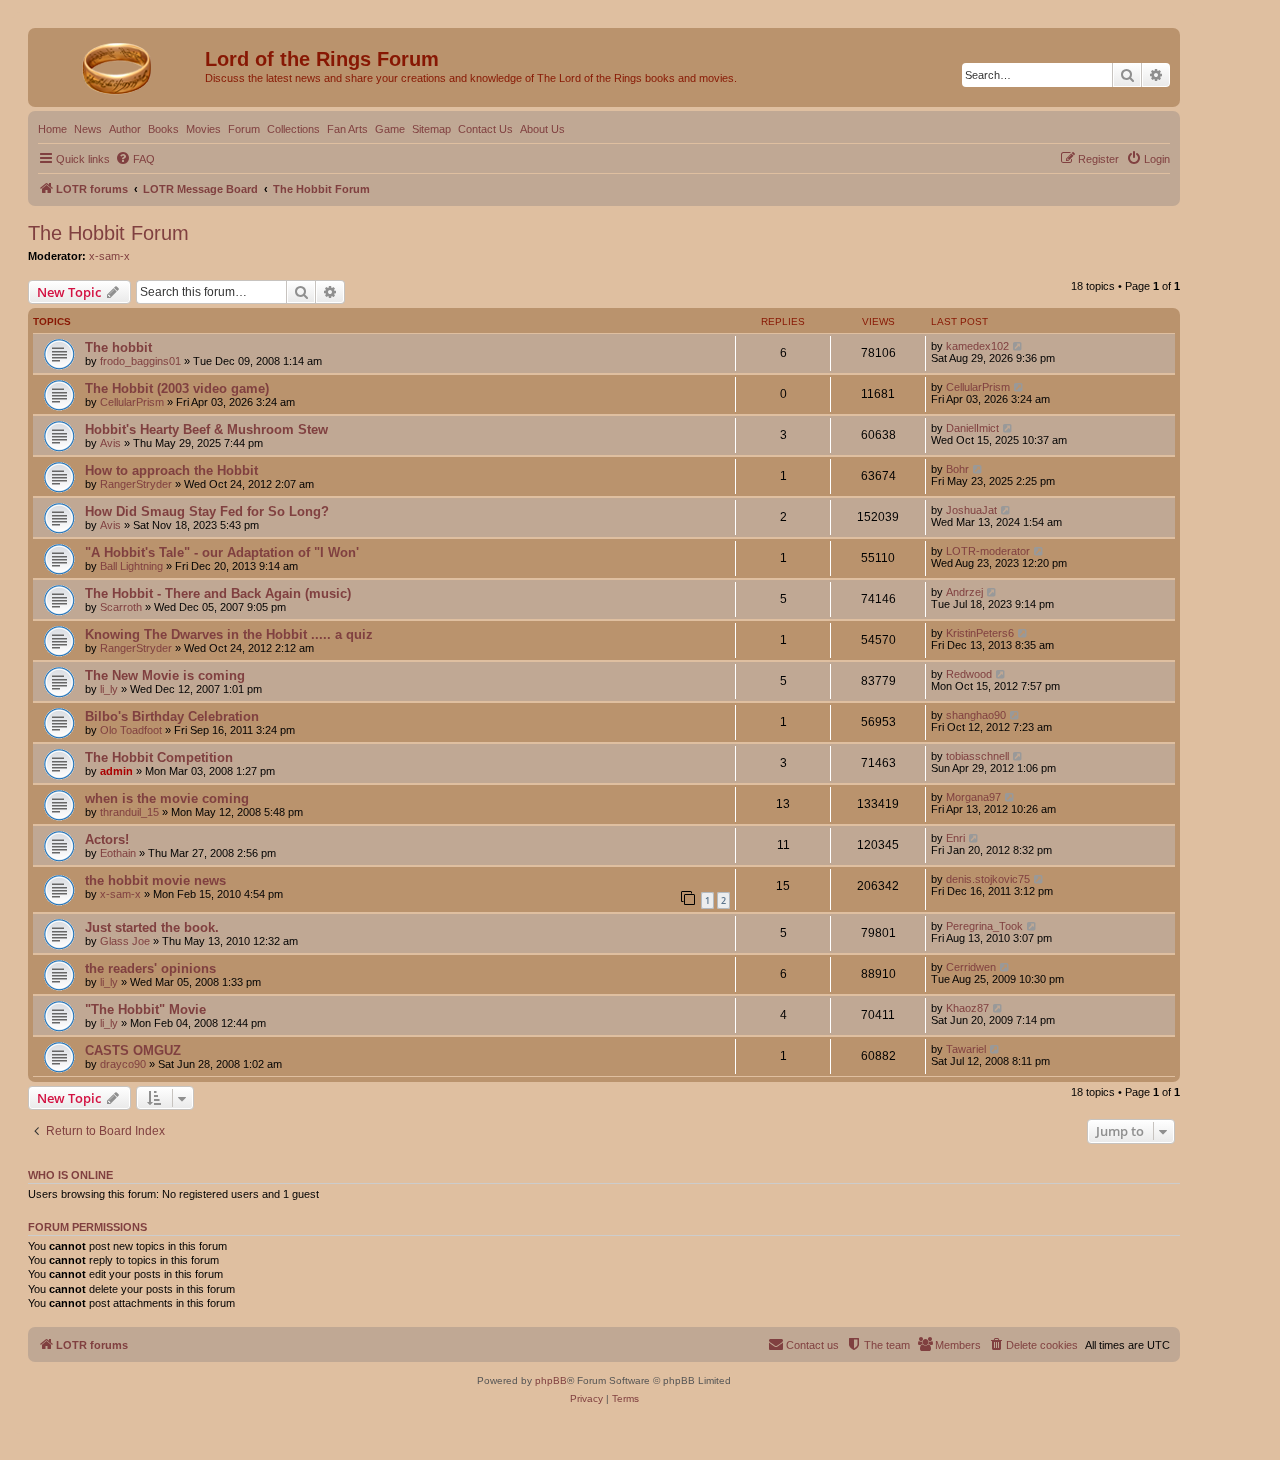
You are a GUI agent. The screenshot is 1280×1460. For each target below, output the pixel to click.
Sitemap (431, 129)
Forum (244, 129)
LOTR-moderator (988, 551)
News (88, 129)
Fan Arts (347, 129)
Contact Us (485, 129)
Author (125, 129)
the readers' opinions (150, 968)
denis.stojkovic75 (988, 879)
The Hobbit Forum (108, 233)
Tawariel (966, 1049)
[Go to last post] (1018, 346)
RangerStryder (136, 484)
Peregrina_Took (984, 926)
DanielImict (972, 428)
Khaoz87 (967, 1008)
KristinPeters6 (980, 633)
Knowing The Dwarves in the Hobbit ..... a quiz (229, 634)
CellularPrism (132, 402)
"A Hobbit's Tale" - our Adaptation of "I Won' (222, 552)
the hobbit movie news (155, 880)
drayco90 (123, 1064)
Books (163, 129)
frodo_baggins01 (140, 361)
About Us (542, 129)
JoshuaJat (971, 510)
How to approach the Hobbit (171, 470)
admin (116, 771)
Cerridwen (971, 967)
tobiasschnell (977, 756)
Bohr (957, 469)
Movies (203, 129)
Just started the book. (152, 927)
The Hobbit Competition (159, 757)
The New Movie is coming (165, 675)
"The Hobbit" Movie (145, 1009)
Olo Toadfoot (131, 730)
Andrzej (964, 592)
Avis (110, 443)
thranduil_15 (129, 812)
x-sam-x (109, 256)
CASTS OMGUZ (133, 1050)
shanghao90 (976, 715)
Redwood (969, 674)
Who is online (70, 1175)
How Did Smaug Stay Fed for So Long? (207, 511)
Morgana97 (973, 797)
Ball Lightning (131, 566)
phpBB (551, 1380)
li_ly (109, 689)
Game (390, 129)
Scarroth (121, 607)
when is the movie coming (167, 798)
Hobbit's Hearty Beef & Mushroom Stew (206, 429)
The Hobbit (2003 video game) (177, 388)
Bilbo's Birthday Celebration (172, 716)
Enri (955, 838)
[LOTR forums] (119, 65)
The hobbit (118, 347)
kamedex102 (977, 346)
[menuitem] (135, 159)
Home (52, 129)
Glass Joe (125, 941)
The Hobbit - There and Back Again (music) (218, 593)
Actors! (107, 839)
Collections (293, 129)
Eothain (118, 853)
